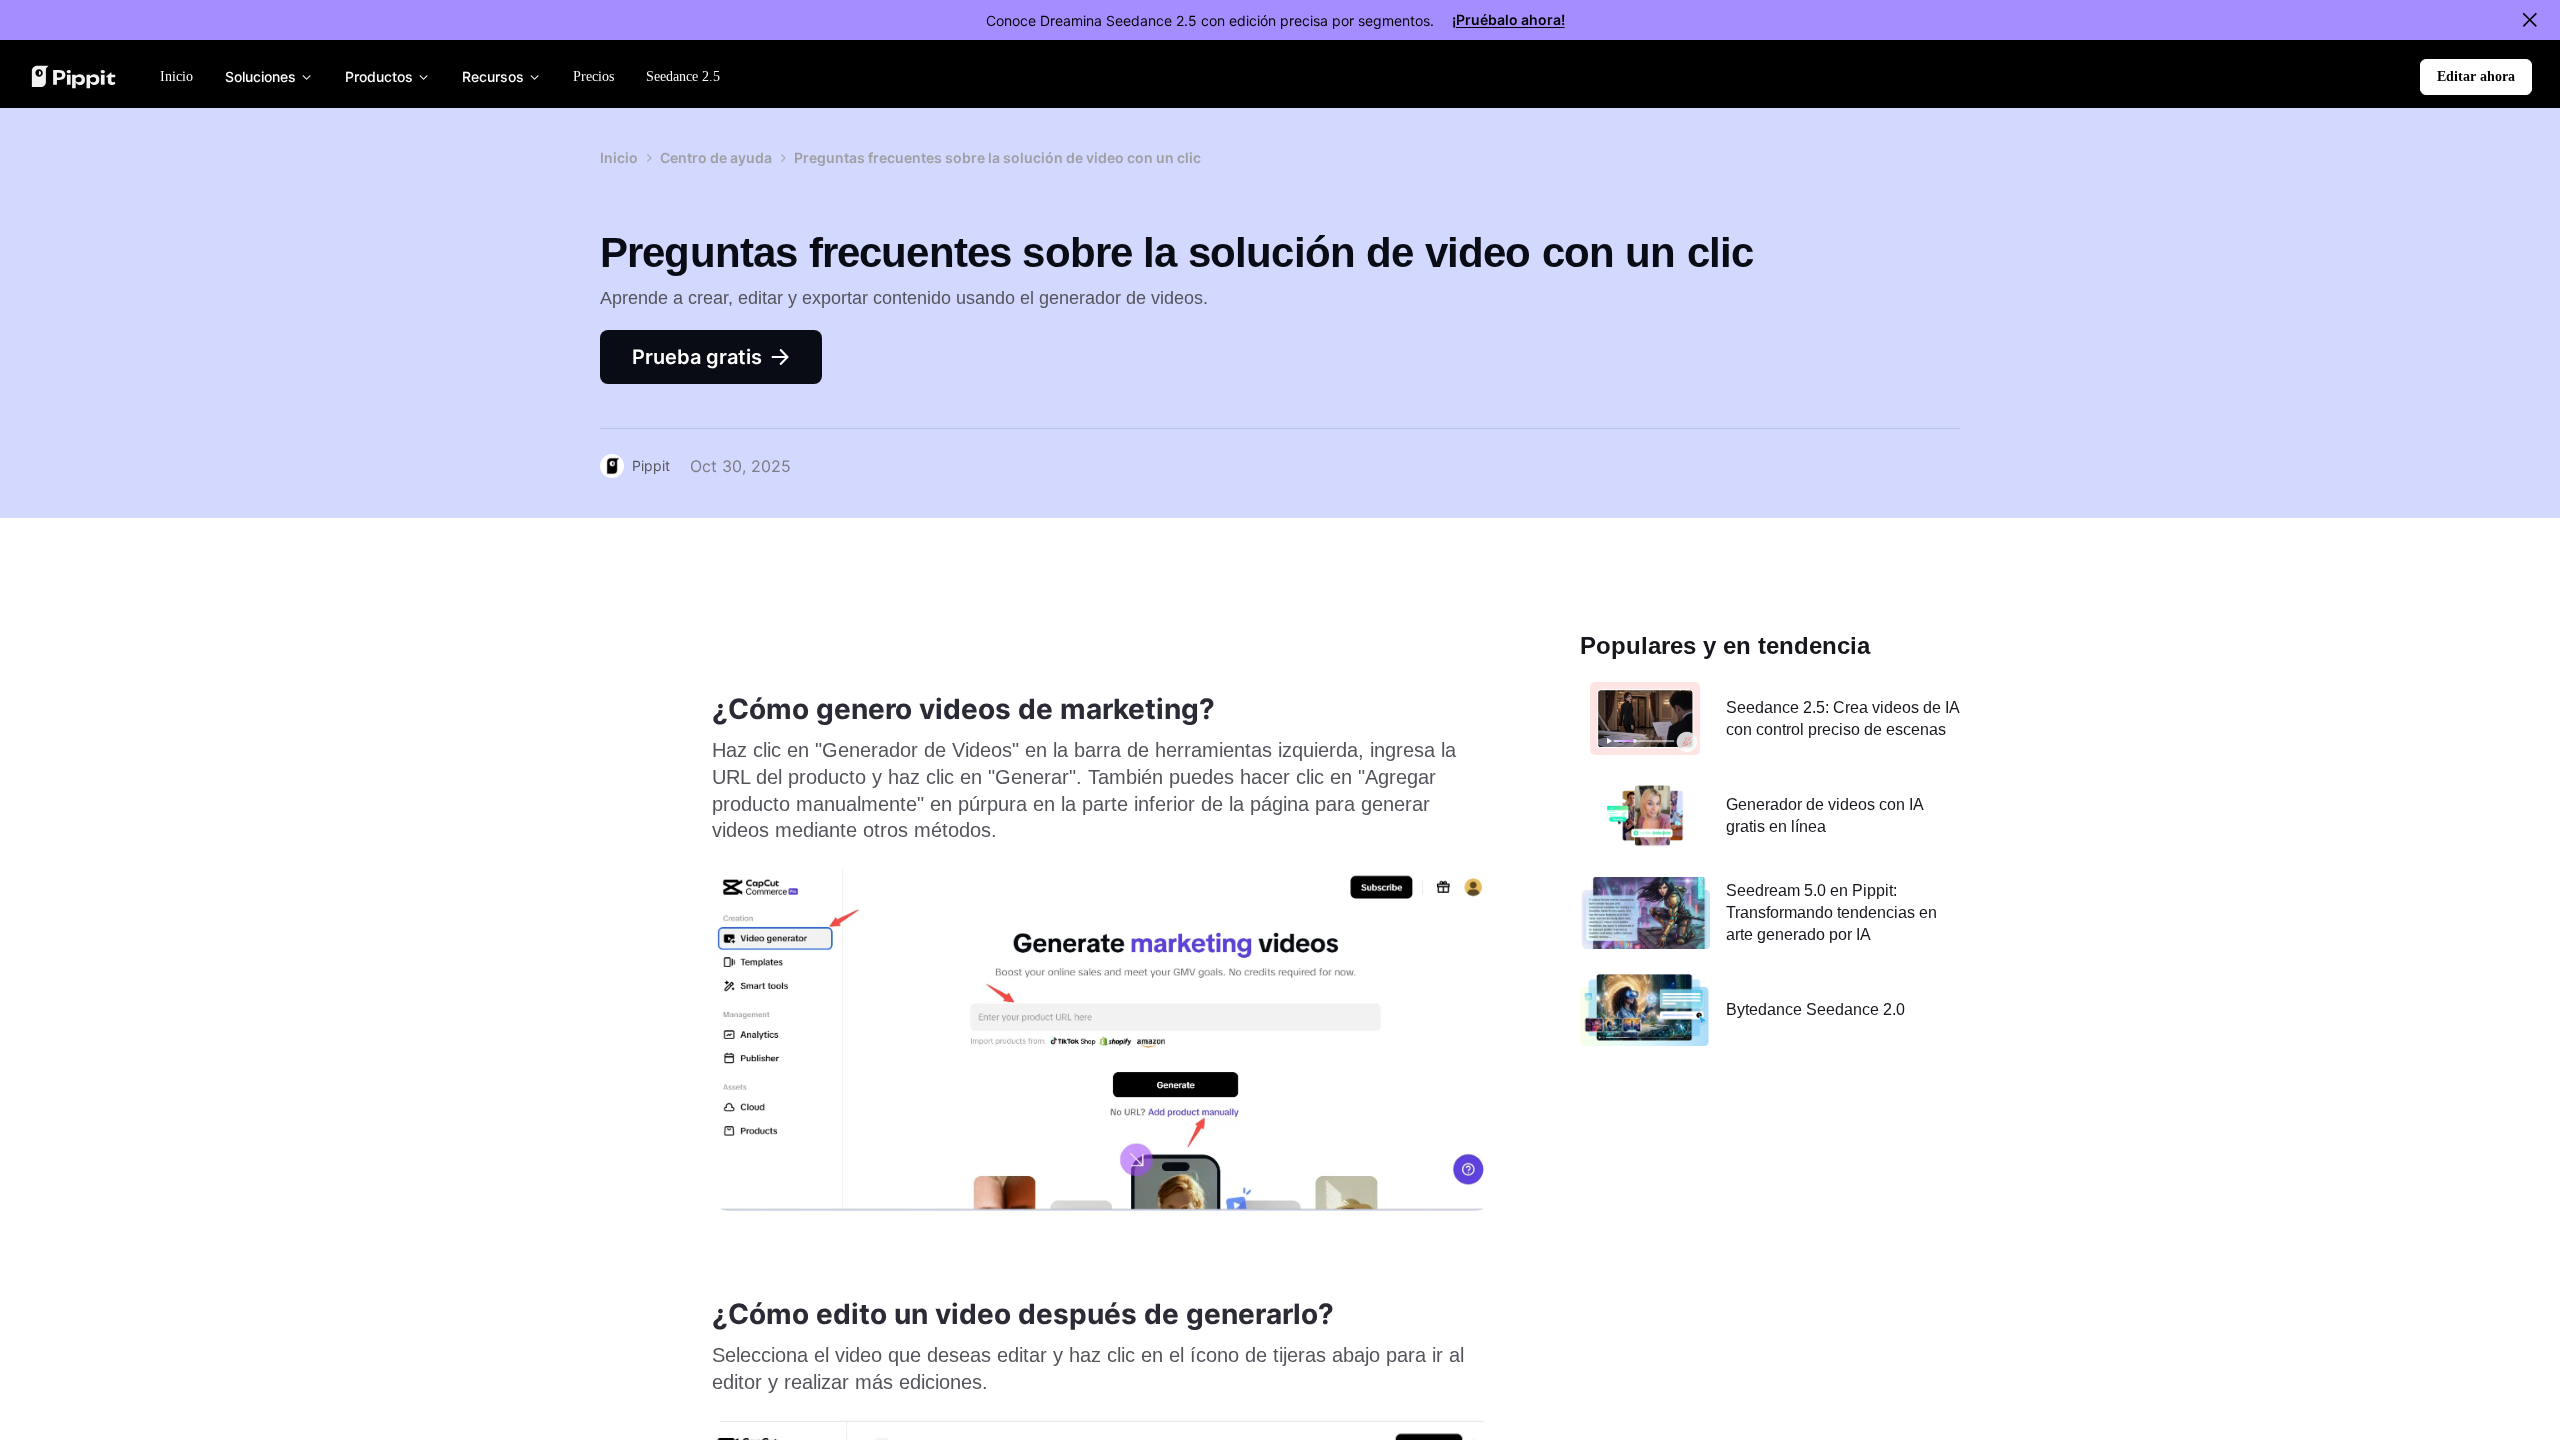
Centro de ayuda (716, 157)
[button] (2476, 77)
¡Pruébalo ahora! (1508, 19)
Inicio (619, 157)
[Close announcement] (2530, 20)
